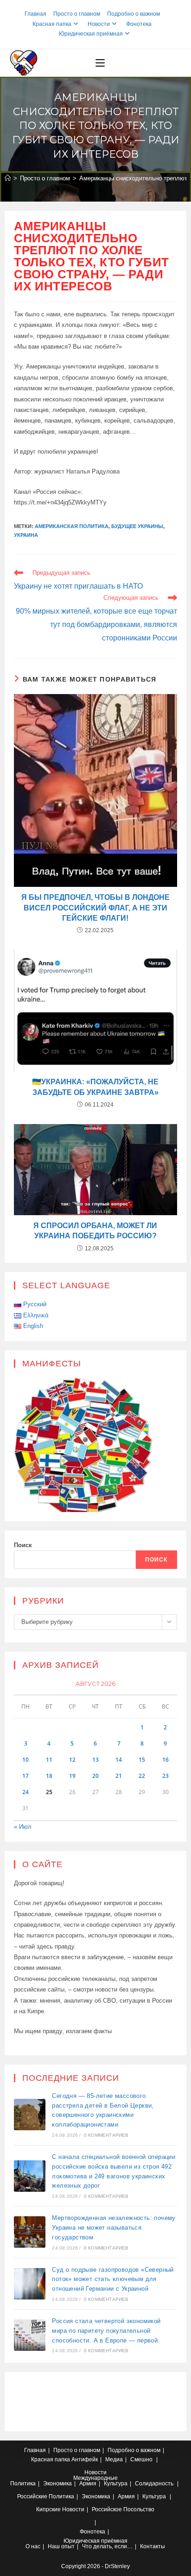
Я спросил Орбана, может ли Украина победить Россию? (95, 1231)
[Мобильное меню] (100, 63)
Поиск (23, 1545)
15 (142, 1760)
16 (166, 1760)
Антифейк (85, 2459)
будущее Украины (137, 526)
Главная (35, 14)
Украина (26, 535)
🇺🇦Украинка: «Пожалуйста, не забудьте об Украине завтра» (95, 1087)
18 (49, 1776)
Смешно (141, 2459)
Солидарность (154, 2484)
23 (166, 1776)
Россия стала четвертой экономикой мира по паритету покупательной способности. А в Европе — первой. (106, 2331)
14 (119, 1760)
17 (25, 1776)
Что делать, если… (107, 2546)
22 (142, 1776)
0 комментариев (106, 2135)
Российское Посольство (123, 2509)
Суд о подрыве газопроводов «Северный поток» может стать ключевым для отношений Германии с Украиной (113, 2279)
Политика (23, 2484)
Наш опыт (61, 2546)
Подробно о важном (134, 14)
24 (25, 1792)
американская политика (72, 526)
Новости (99, 24)
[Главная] (8, 178)
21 (119, 1776)
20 (95, 1776)
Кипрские (48, 2509)
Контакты (153, 2546)
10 (25, 1760)
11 (49, 1760)
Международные (95, 2478)
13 (95, 1760)
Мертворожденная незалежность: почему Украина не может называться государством (114, 2228)
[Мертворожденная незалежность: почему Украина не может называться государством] (30, 2232)
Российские (32, 2496)
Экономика (57, 2484)
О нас (33, 2546)
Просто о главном (77, 14)
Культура (116, 2484)
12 (72, 1760)
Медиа (114, 2459)
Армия (88, 2484)
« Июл (23, 1827)
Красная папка (52, 24)
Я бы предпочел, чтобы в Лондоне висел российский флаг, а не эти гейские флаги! (95, 908)
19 (72, 1776)
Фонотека (139, 24)
